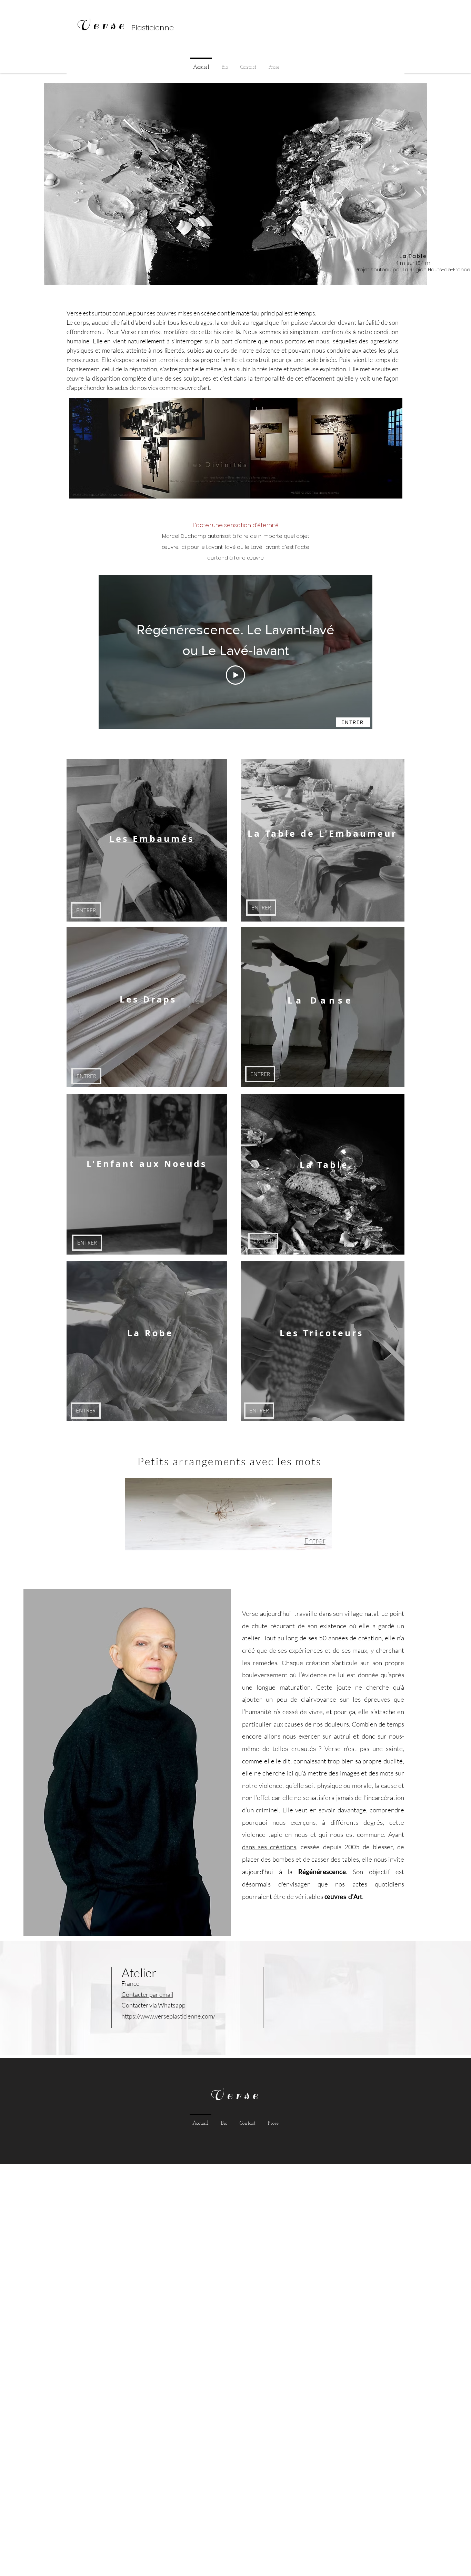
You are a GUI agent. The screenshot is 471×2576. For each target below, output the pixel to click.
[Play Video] (235, 675)
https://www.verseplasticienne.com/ (168, 2016)
